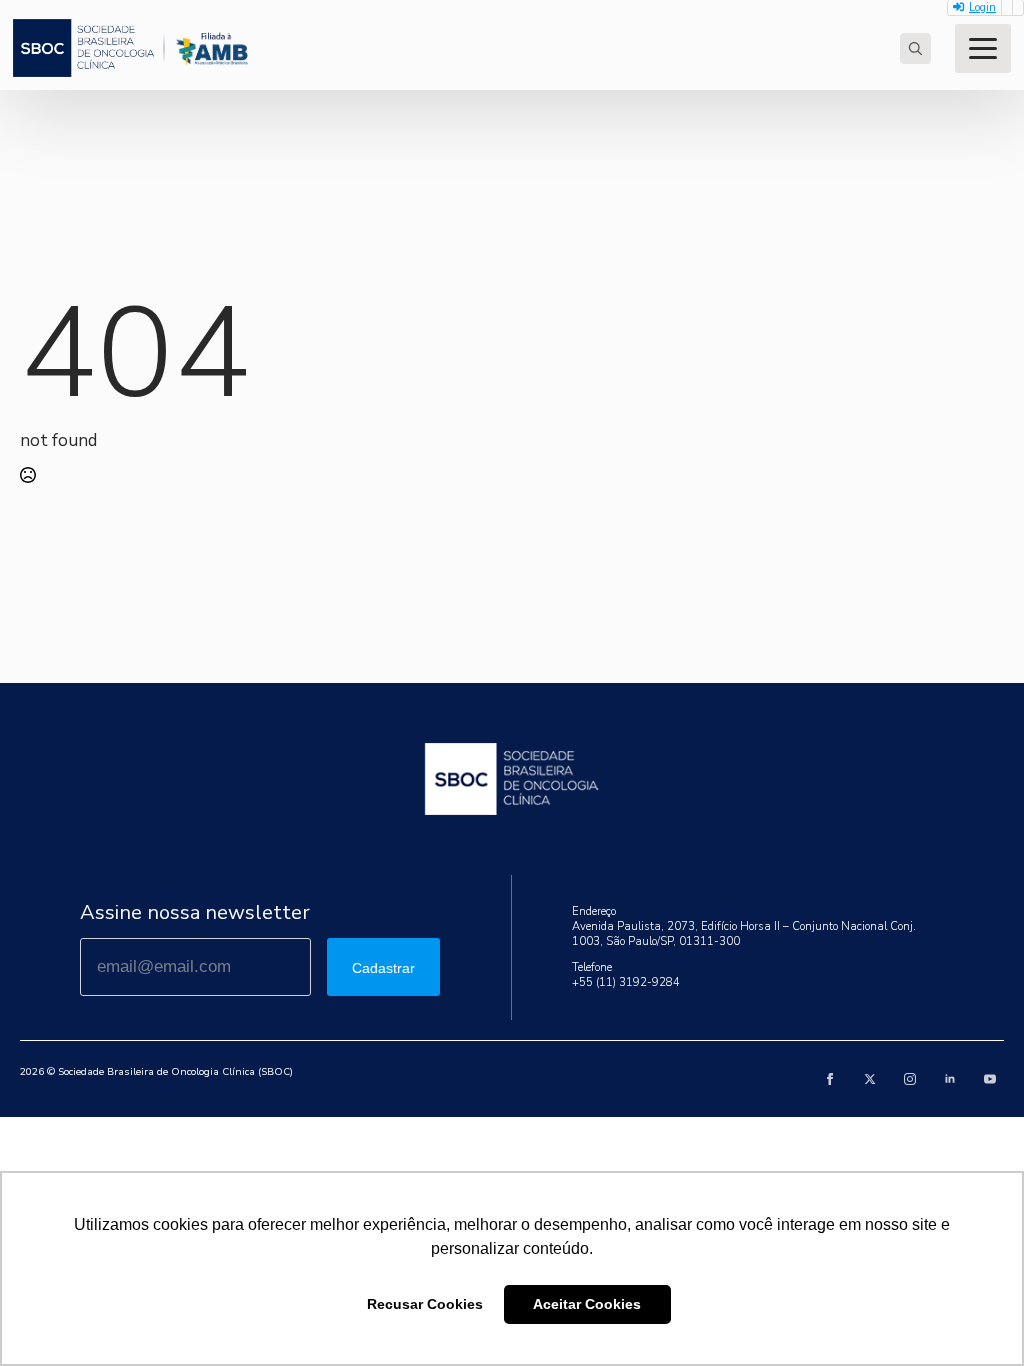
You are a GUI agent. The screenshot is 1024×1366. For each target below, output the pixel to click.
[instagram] (910, 1079)
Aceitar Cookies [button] (587, 1304)
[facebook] (830, 1079)
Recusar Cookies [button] (425, 1304)
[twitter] (870, 1079)
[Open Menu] (983, 48)
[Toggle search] (915, 48)
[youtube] (990, 1079)
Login (982, 7)
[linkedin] (950, 1079)
